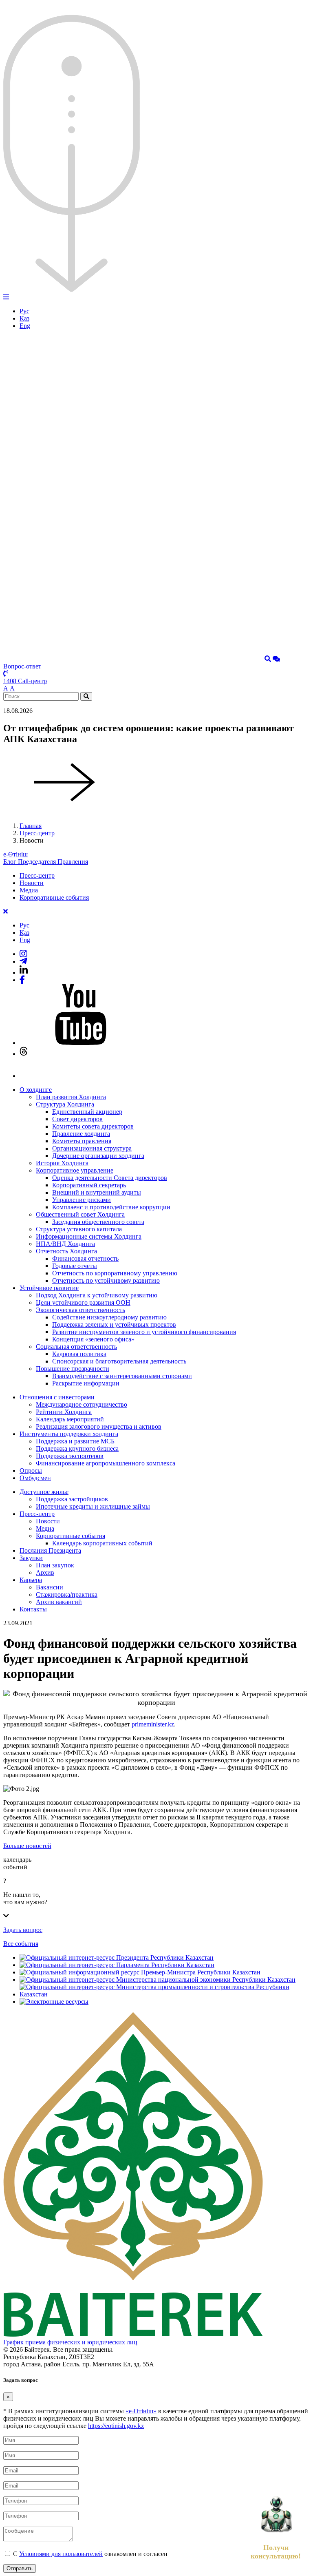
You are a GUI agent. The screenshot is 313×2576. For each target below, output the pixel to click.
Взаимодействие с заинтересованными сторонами (122, 1376)
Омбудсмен (35, 1478)
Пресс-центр (37, 833)
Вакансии (50, 1587)
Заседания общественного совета (98, 1222)
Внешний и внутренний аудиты (97, 1192)
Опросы (31, 1471)
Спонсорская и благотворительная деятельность (119, 1361)
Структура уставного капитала (79, 1229)
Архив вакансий (59, 1602)
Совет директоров (77, 1119)
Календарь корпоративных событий (102, 1543)
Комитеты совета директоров (93, 1126)
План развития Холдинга (71, 1097)
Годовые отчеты (75, 1266)
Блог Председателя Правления (46, 862)
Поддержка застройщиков (72, 1499)
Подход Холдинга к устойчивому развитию (97, 1295)
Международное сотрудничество (82, 1404)
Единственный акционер (87, 1112)
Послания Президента (50, 1550)
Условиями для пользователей (61, 2554)
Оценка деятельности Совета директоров (110, 1178)
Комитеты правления (82, 1141)
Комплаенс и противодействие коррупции (111, 1207)
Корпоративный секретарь (89, 1185)
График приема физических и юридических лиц (70, 2342)
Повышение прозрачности (73, 1369)
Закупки (31, 1558)
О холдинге (36, 1090)
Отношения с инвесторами (57, 1397)
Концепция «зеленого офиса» (93, 1339)
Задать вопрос (23, 1930)
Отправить (20, 2568)
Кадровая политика (79, 1354)
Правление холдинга (81, 1134)
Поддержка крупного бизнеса (77, 1448)
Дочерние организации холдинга (98, 1156)
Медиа (29, 890)
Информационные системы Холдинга (89, 1236)
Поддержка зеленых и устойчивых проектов (114, 1325)
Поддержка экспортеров (70, 1456)
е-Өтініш (15, 854)
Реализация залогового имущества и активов (99, 1426)
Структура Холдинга (65, 1104)
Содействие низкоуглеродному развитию (109, 1317)
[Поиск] (268, 659)
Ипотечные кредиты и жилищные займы (93, 1506)
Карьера (31, 1580)
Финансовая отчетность (85, 1258)
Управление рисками (82, 1200)
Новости (32, 883)
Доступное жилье (44, 1492)
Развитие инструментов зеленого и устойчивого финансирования (144, 1332)
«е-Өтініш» (141, 2411)
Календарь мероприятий (70, 1419)
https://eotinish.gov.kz (116, 2426)
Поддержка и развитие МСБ (75, 1441)
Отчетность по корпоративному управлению (115, 1273)
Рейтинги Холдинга (64, 1412)
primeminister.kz (153, 1724)
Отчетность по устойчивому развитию (106, 1280)
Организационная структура (92, 1148)
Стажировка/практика (67, 1595)
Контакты (33, 1609)
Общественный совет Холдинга (80, 1214)
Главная (31, 826)
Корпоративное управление (75, 1170)
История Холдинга (62, 1163)
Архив (45, 1572)
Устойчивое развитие (49, 1288)
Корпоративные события (54, 897)
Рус (24, 311)
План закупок (55, 1565)
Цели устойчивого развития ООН (83, 1302)
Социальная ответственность (76, 1347)
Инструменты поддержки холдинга (69, 1434)
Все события (21, 1944)
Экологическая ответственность (80, 1310)
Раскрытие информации (86, 1383)
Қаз (24, 318)
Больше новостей (27, 1846)
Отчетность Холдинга (66, 1251)
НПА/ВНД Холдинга (65, 1244)
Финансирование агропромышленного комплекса (106, 1463)
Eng (25, 326)
